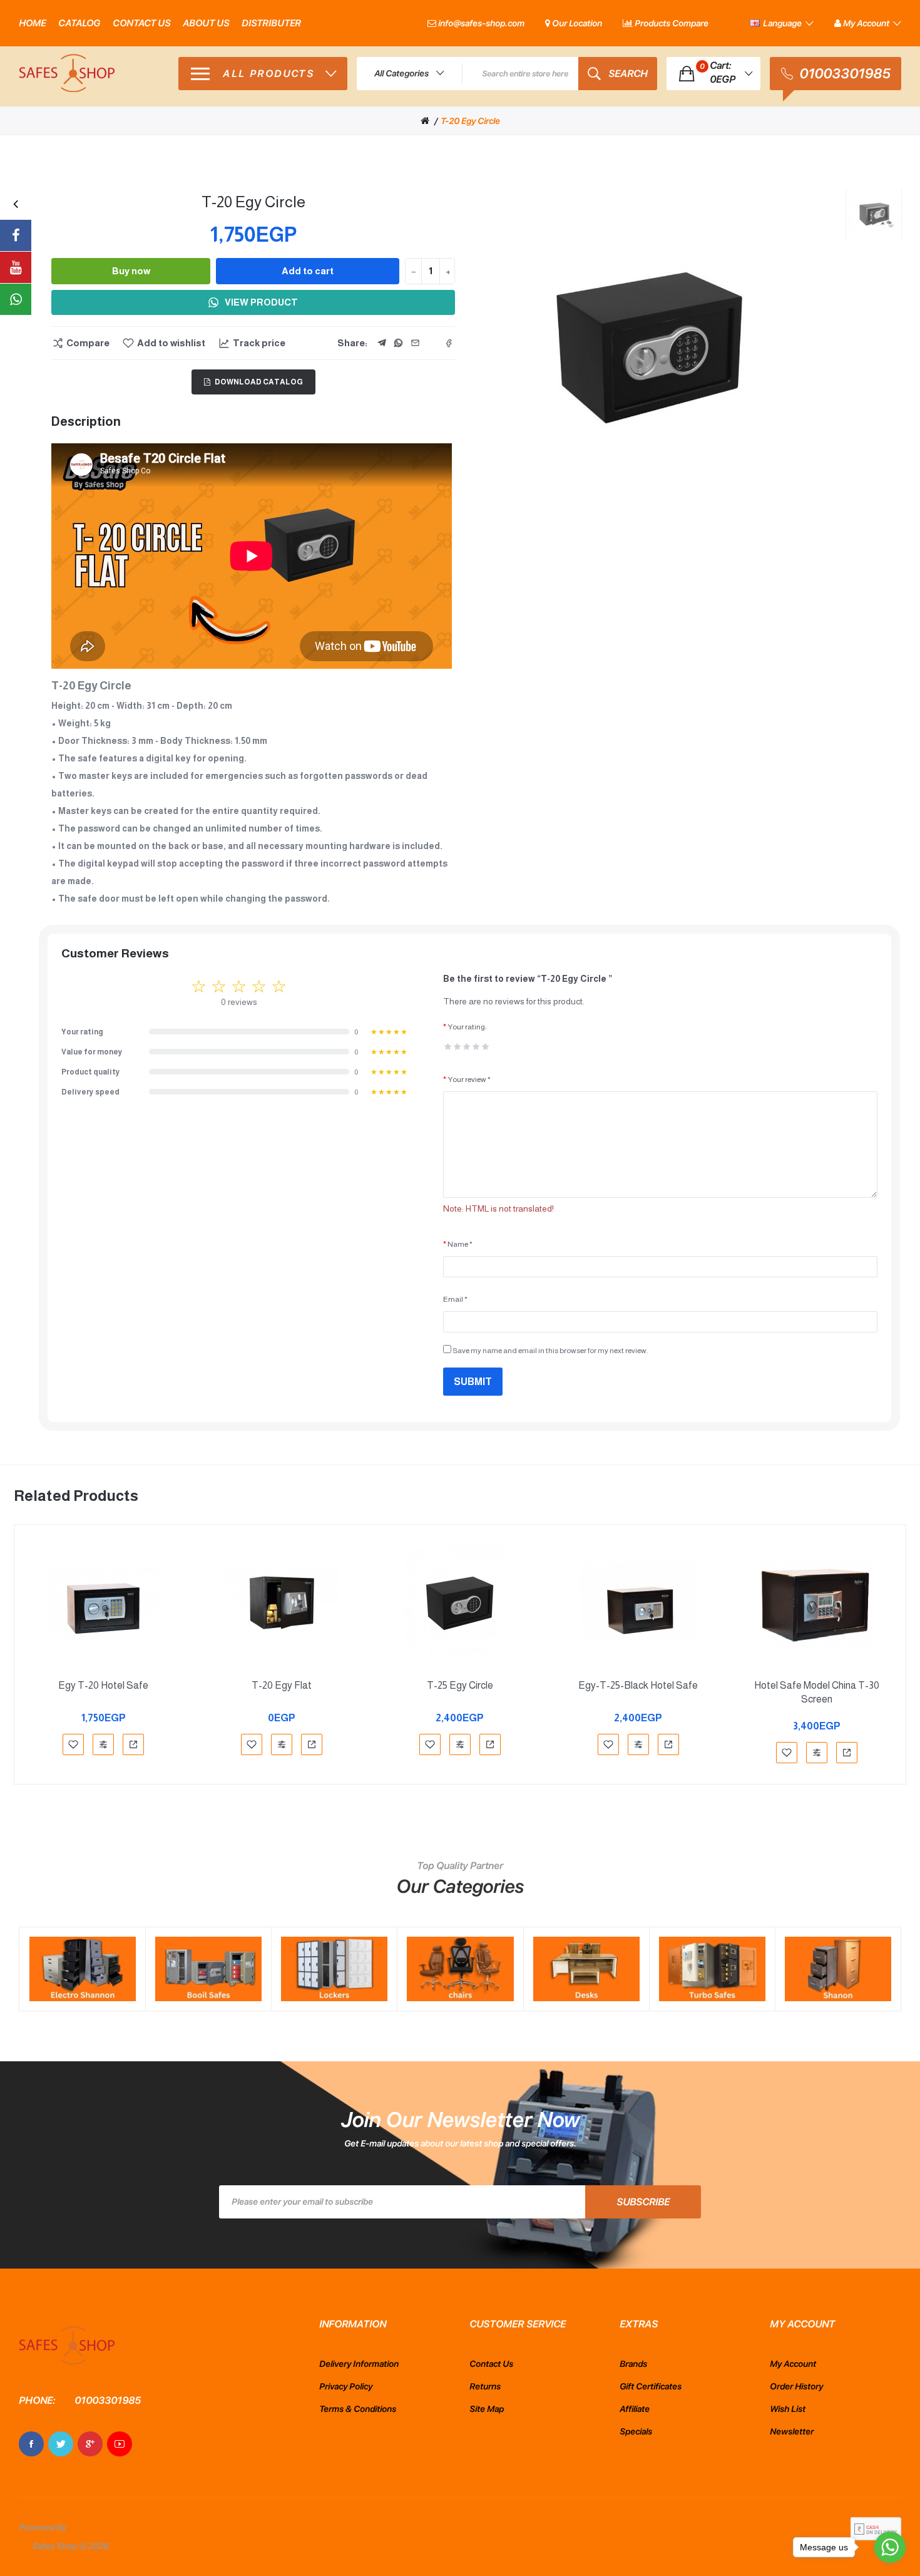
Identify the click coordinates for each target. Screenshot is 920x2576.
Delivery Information (359, 2364)
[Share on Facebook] (449, 343)
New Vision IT (95, 2527)
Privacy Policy (346, 2386)
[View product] (133, 1744)
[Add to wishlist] (73, 1744)
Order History (796, 2386)
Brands (633, 2364)
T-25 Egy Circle (460, 1685)
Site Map (487, 2409)
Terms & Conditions (358, 2409)
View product (261, 302)
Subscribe (643, 2202)
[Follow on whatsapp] (16, 299)
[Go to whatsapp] (890, 2547)
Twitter (61, 2444)
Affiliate (635, 2409)
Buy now (131, 271)
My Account (793, 2364)
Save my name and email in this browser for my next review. (549, 1351)
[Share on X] (432, 343)
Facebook (31, 2444)
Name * (460, 1244)
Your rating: (467, 1027)
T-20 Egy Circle (470, 121)
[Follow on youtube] (16, 267)
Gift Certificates (651, 2386)
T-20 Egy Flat (282, 1685)
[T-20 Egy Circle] (874, 215)
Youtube (120, 2444)
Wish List (788, 2409)
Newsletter (792, 2431)
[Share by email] (415, 343)
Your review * (469, 1079)
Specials (636, 2431)
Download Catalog (259, 382)
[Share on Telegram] (381, 343)
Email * (455, 1299)
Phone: (37, 2400)
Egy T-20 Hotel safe (103, 1685)
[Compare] (103, 1744)
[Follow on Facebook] (16, 235)
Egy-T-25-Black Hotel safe (638, 1685)
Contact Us (491, 2364)
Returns (485, 2386)
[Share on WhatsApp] (398, 343)
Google (90, 2444)
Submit (473, 1382)
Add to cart (308, 271)
